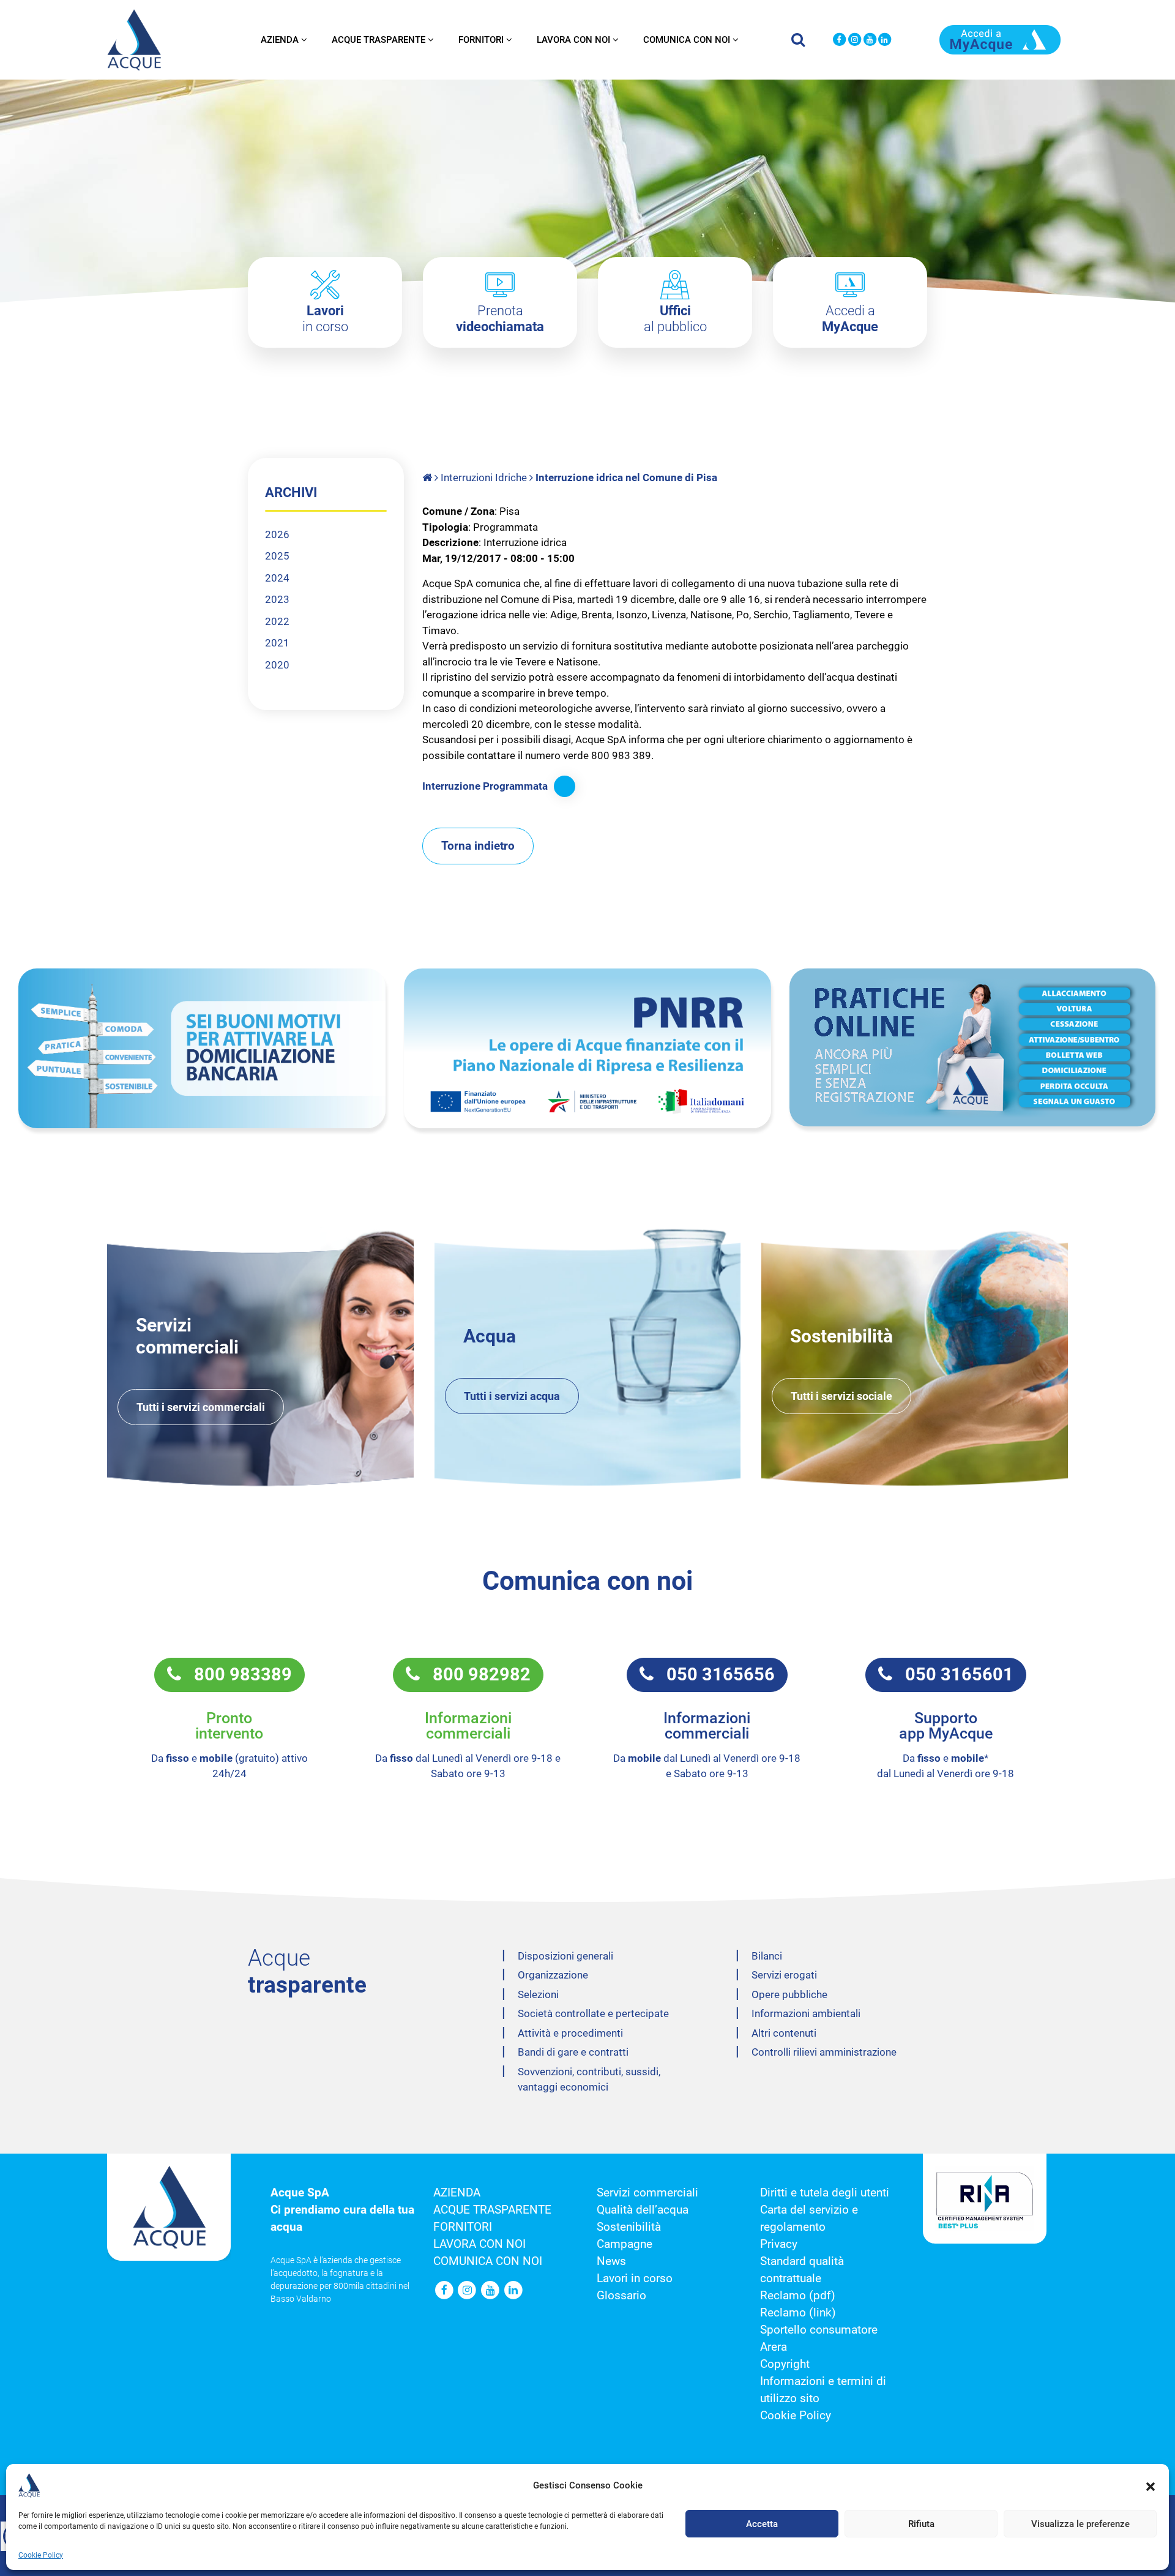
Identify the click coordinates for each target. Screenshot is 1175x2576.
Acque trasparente (379, 40)
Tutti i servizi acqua (512, 1396)
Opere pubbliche (789, 1994)
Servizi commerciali (647, 2193)
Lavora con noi (573, 40)
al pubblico (675, 319)
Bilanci (767, 1956)
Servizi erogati (784, 1975)
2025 (277, 556)
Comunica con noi (687, 40)
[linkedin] (885, 40)
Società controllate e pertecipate (593, 2013)
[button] (1151, 2485)
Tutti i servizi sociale (841, 1396)
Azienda (280, 40)
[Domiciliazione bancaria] (202, 1048)
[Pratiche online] (973, 1047)
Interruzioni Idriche (484, 477)
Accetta (762, 2524)
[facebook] (839, 40)
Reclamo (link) (798, 2313)
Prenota (500, 319)
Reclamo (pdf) (798, 2296)
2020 (277, 665)
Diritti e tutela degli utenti (825, 2193)
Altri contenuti (784, 2033)
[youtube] (870, 40)
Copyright (785, 2364)
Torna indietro (478, 846)
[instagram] (855, 40)
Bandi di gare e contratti (573, 2052)
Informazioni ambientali (806, 2013)
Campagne (625, 2244)
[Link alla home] (428, 477)
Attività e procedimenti (570, 2033)
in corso (325, 319)
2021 (277, 643)
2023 (277, 599)
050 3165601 (953, 1674)
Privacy (779, 2244)
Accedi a (850, 319)
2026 (277, 534)
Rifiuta (921, 2524)
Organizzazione (553, 1975)
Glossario (621, 2296)
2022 (277, 621)
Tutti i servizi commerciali (201, 1407)
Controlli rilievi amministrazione (824, 2052)
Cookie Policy (41, 2555)
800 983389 (237, 1674)
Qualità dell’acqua (643, 2210)
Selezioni (538, 1994)
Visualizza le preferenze (1080, 2524)
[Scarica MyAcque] (1000, 39)
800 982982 (475, 1674)
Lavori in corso (635, 2278)
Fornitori (481, 40)
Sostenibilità (629, 2227)
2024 (277, 578)
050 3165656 (714, 1674)
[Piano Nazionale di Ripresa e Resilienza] (587, 1048)
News (611, 2261)
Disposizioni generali (565, 1956)
